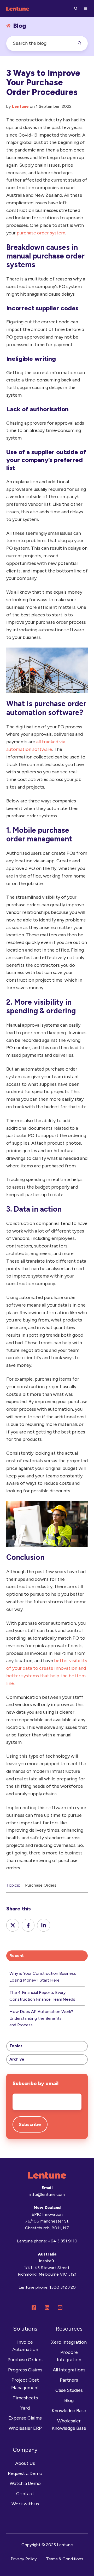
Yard (25, 2408)
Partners (69, 2380)
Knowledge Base (69, 2411)
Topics (16, 2046)
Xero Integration (69, 2342)
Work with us (25, 2504)
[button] (76, 8)
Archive (17, 2059)
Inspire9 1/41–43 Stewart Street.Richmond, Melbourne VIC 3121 (47, 2268)
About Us (25, 2463)
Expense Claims (25, 2418)
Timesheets (25, 2398)
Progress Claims (25, 2370)
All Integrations (69, 2370)
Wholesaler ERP (25, 2428)
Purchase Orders (41, 1885)
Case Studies (69, 2390)
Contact (25, 2494)
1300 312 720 (63, 2287)
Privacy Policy (24, 2559)
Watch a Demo (25, 2483)
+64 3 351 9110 (63, 2241)
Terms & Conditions (65, 2559)
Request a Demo (25, 2473)
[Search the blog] (79, 43)
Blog (69, 2400)
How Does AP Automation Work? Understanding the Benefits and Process (41, 2018)
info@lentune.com (47, 2194)
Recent (17, 1956)
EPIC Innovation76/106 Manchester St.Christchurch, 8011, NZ (47, 2221)
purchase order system (41, 233)
